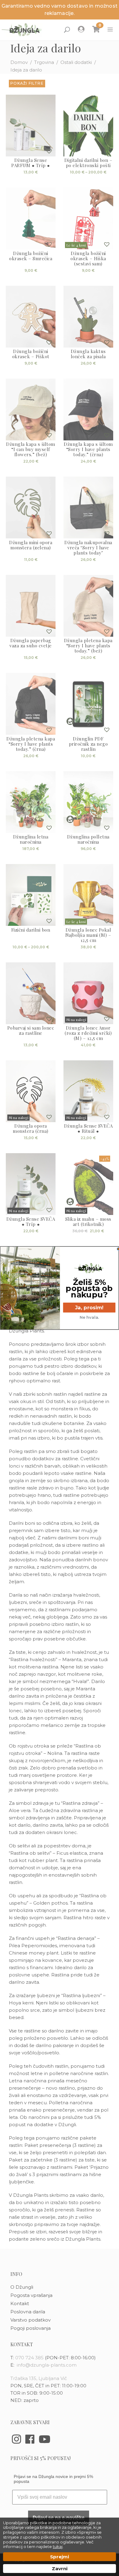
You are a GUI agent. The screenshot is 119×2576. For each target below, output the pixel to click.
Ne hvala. (89, 1317)
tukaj (58, 2546)
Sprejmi (60, 2557)
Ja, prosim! (89, 1307)
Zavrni (60, 2569)
